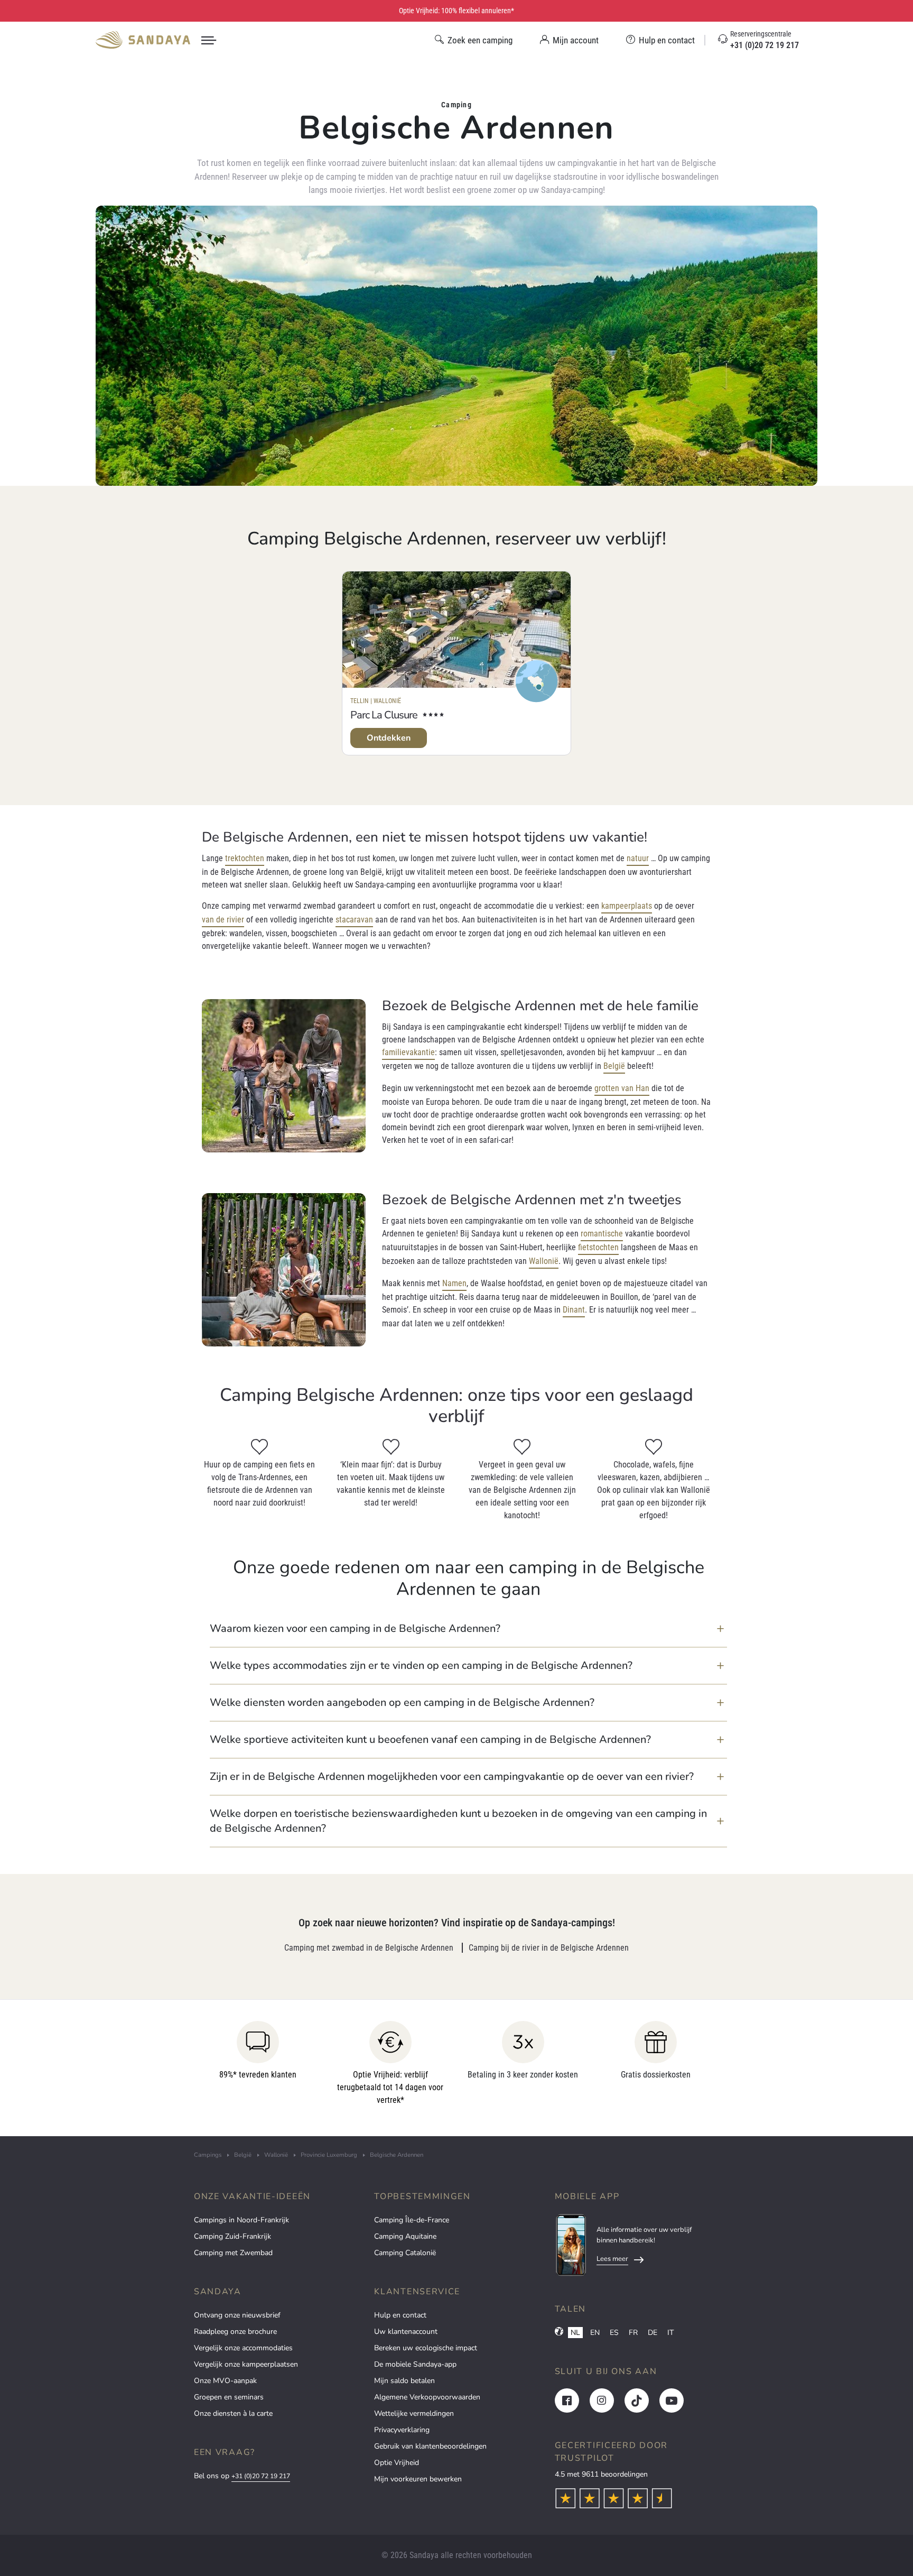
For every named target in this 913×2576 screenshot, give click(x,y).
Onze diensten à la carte (233, 2413)
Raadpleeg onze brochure (235, 2332)
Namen (454, 1283)
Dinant (574, 1310)
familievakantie (408, 1052)
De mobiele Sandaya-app (415, 2364)
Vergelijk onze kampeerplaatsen (246, 2364)
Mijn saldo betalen (404, 2381)
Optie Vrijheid (397, 2463)
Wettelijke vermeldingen (414, 2413)
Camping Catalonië (405, 2253)
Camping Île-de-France (412, 2220)
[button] (468, 1629)
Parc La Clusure (384, 715)
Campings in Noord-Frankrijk (241, 2220)
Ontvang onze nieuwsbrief (237, 2315)
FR (633, 2333)
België (614, 1066)
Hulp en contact (400, 2315)
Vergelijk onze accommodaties (243, 2348)
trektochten (245, 858)
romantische (602, 1234)
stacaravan (354, 920)
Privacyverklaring (402, 2430)
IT (670, 2333)
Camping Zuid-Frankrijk (232, 2236)
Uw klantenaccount (406, 2332)
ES (614, 2333)
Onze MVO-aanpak (225, 2381)
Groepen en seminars (229, 2397)
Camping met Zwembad (233, 2253)
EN (595, 2333)
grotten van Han (622, 1088)
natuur (638, 858)
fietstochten (598, 1247)
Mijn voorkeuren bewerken (418, 2479)
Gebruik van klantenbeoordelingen (430, 2446)
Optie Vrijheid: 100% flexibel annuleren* (456, 11)
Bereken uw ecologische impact (426, 2348)
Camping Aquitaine (405, 2236)
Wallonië (544, 1261)
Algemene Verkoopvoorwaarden (427, 2397)
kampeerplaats (627, 906)
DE (653, 2333)
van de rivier (223, 920)
